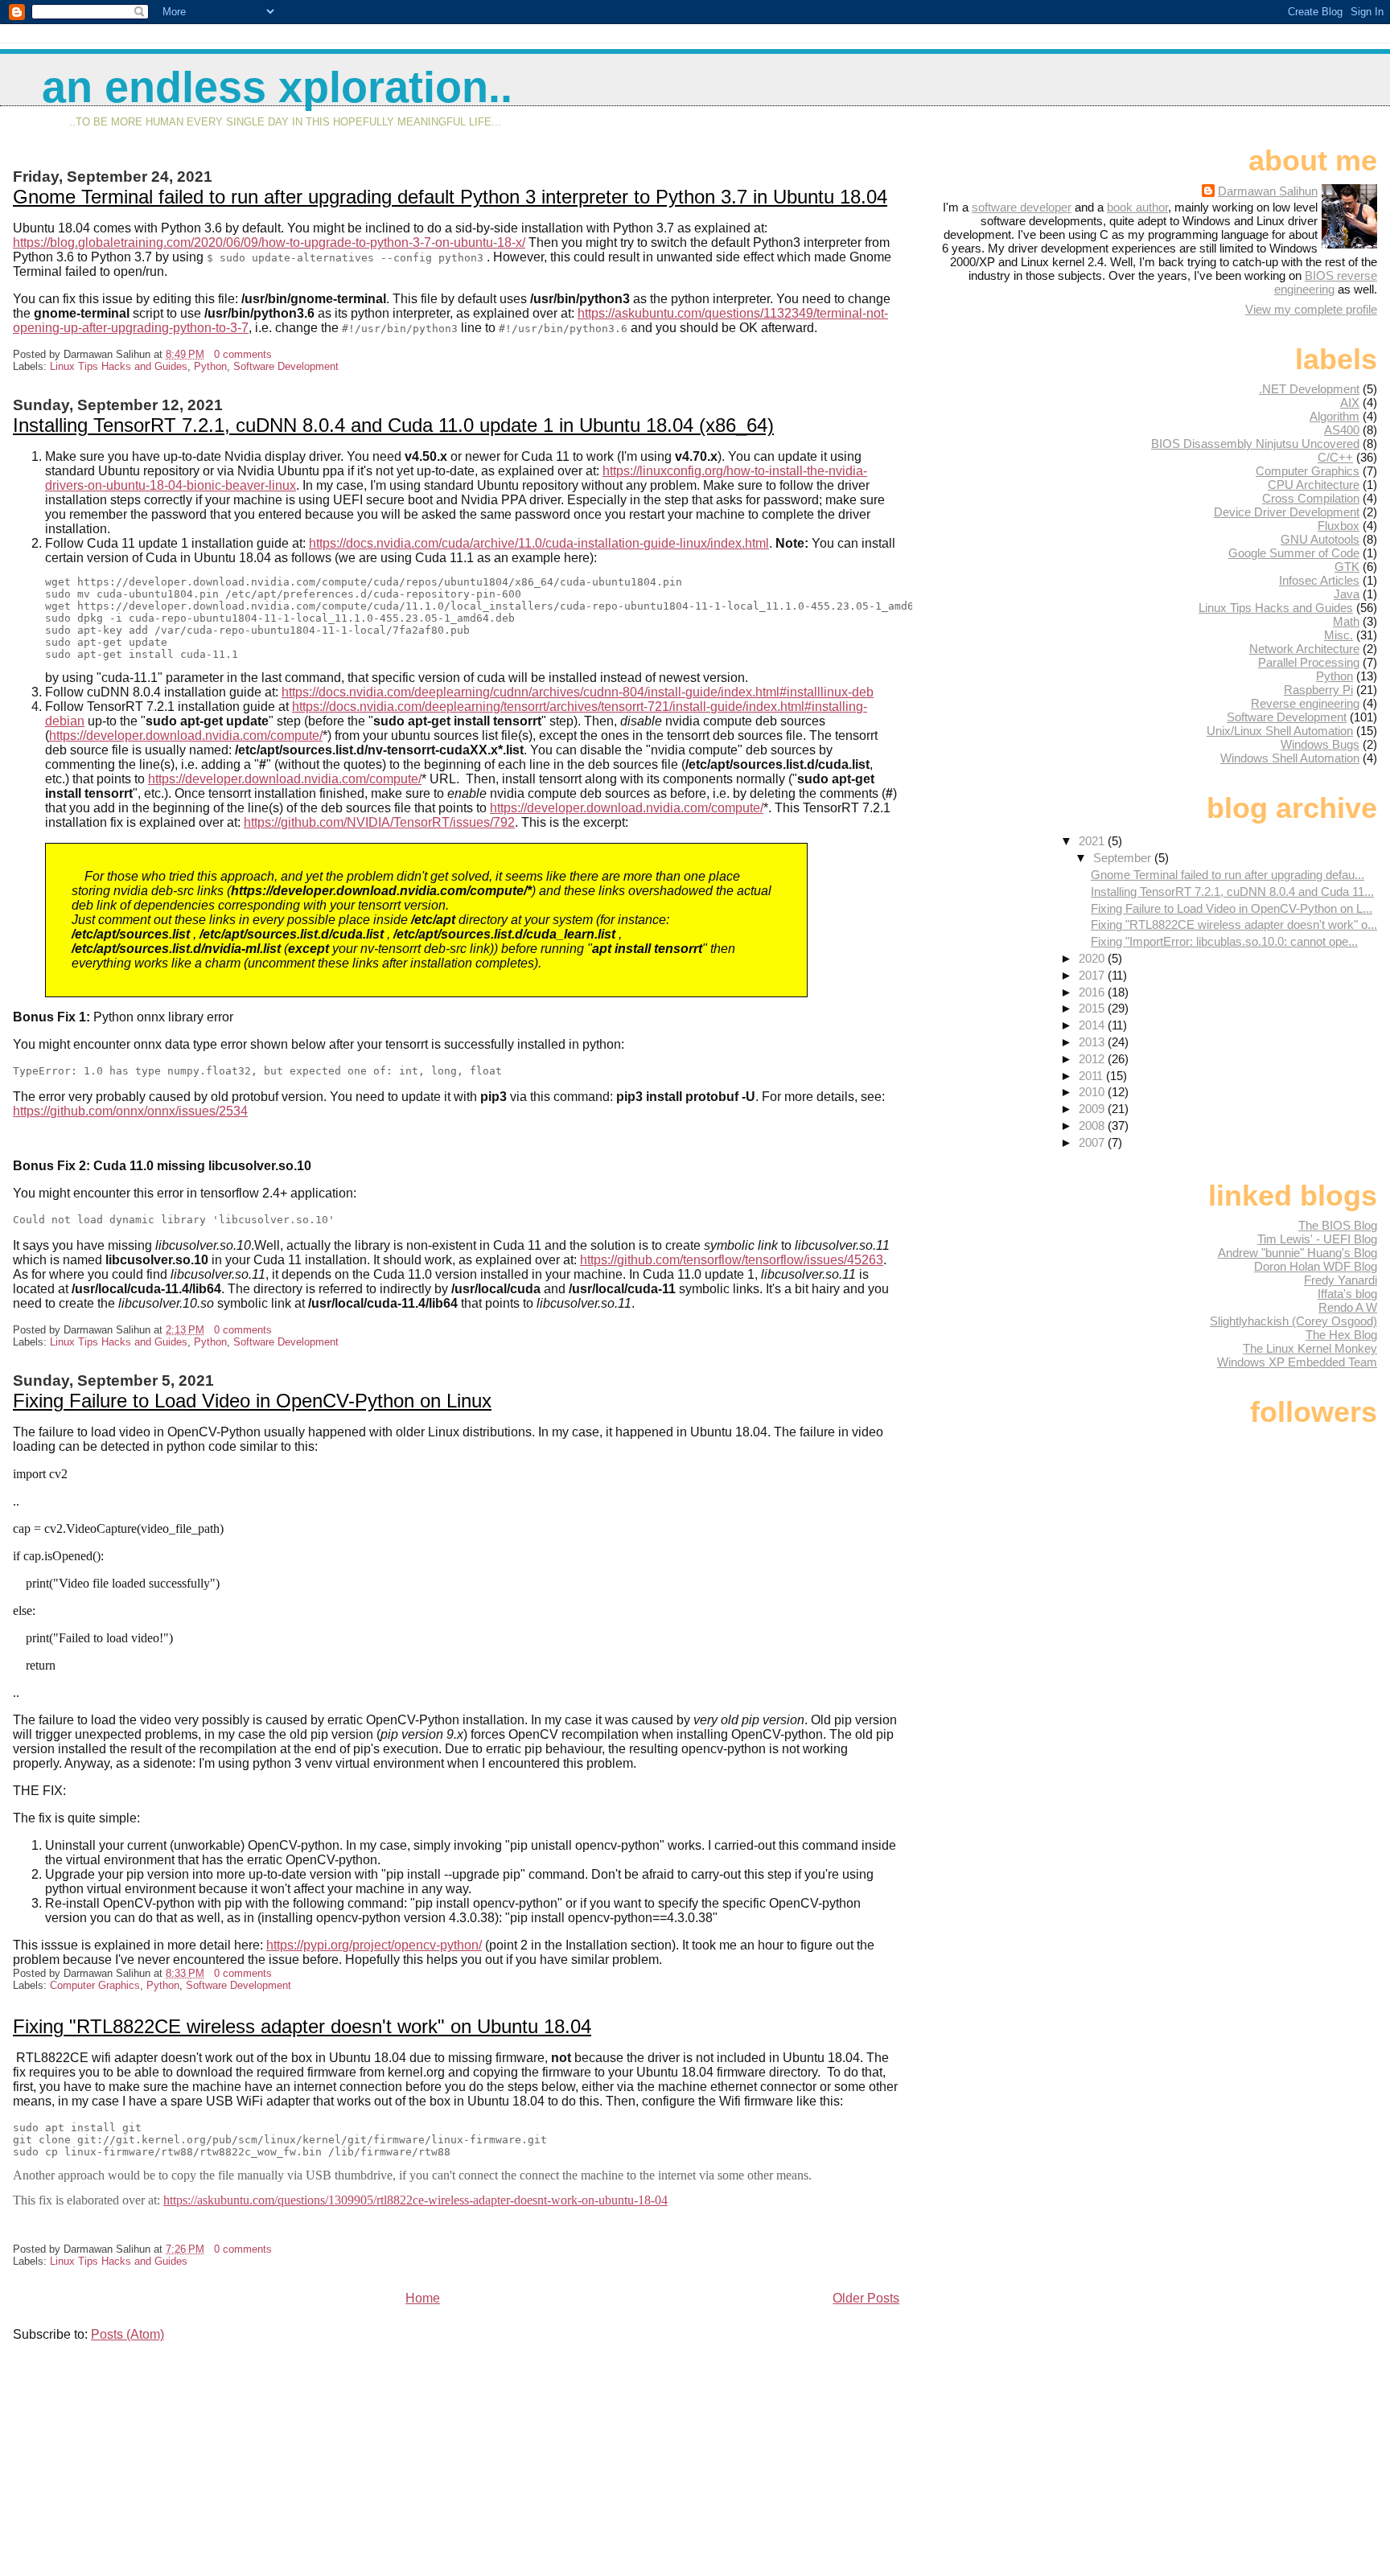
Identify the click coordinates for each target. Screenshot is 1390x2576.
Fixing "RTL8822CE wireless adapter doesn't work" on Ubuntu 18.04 (302, 2026)
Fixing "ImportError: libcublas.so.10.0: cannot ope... (1224, 941)
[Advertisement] (134, 2458)
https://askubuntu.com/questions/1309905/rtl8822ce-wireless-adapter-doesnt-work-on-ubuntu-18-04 (415, 2200)
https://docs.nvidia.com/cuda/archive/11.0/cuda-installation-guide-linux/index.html (539, 543)
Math (1346, 621)
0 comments (243, 354)
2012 (1093, 1059)
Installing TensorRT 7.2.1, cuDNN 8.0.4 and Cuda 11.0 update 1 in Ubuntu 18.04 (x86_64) (393, 425)
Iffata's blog (1347, 1294)
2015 (1093, 1008)
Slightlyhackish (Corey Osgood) (1293, 1321)
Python (210, 366)
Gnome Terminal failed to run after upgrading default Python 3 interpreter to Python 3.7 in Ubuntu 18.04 (450, 197)
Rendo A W (1348, 1307)
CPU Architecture (1314, 485)
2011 (1092, 1076)
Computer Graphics (95, 1985)
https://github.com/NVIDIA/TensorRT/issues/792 (379, 822)
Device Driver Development (1287, 512)
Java (1347, 594)
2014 (1093, 1025)
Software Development (286, 366)
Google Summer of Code (1294, 553)
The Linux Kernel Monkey (1310, 1348)
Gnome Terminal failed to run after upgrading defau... (1228, 875)
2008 (1093, 1126)
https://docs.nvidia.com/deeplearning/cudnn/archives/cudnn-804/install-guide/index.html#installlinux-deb (578, 692)
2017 (1093, 975)
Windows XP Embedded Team (1297, 1362)
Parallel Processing (1309, 662)
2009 (1093, 1109)
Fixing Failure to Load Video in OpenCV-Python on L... (1232, 908)
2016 (1093, 992)
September (1124, 858)
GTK (1347, 567)
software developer (1022, 207)
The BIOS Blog (1338, 1225)
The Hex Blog (1341, 1335)
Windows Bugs (1320, 744)
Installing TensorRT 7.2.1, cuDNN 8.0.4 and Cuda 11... (1232, 892)
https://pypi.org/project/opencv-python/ (374, 1945)
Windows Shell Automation (1290, 758)
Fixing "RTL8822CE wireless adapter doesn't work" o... (1234, 924)
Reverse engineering (1305, 703)
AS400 (1342, 430)
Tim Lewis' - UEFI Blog (1317, 1239)
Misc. (1339, 635)
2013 (1093, 1042)
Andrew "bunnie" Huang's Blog (1297, 1253)
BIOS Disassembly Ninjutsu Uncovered (1255, 444)
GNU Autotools (1320, 539)
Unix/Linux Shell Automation (1280, 731)
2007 (1093, 1142)
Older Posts (866, 2298)
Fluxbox (1339, 526)
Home (423, 2298)
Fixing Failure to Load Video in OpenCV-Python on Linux (252, 1401)
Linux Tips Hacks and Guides (119, 366)
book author (1137, 207)
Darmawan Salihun (1268, 191)
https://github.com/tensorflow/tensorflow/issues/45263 (732, 1260)
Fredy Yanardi (1341, 1280)
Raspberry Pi (1318, 690)
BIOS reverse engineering (1326, 282)
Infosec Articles (1319, 580)
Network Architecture (1304, 649)
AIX (1350, 403)
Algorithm (1334, 416)
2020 (1093, 958)
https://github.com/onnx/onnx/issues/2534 (130, 1111)
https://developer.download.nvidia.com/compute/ (186, 735)
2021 (1093, 841)
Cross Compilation (1311, 498)
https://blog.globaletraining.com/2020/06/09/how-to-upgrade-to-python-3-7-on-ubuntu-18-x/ (269, 242)
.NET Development (1309, 389)
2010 (1093, 1092)
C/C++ (1335, 457)
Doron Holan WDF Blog (1316, 1266)
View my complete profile (1311, 309)
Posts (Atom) (127, 2334)
